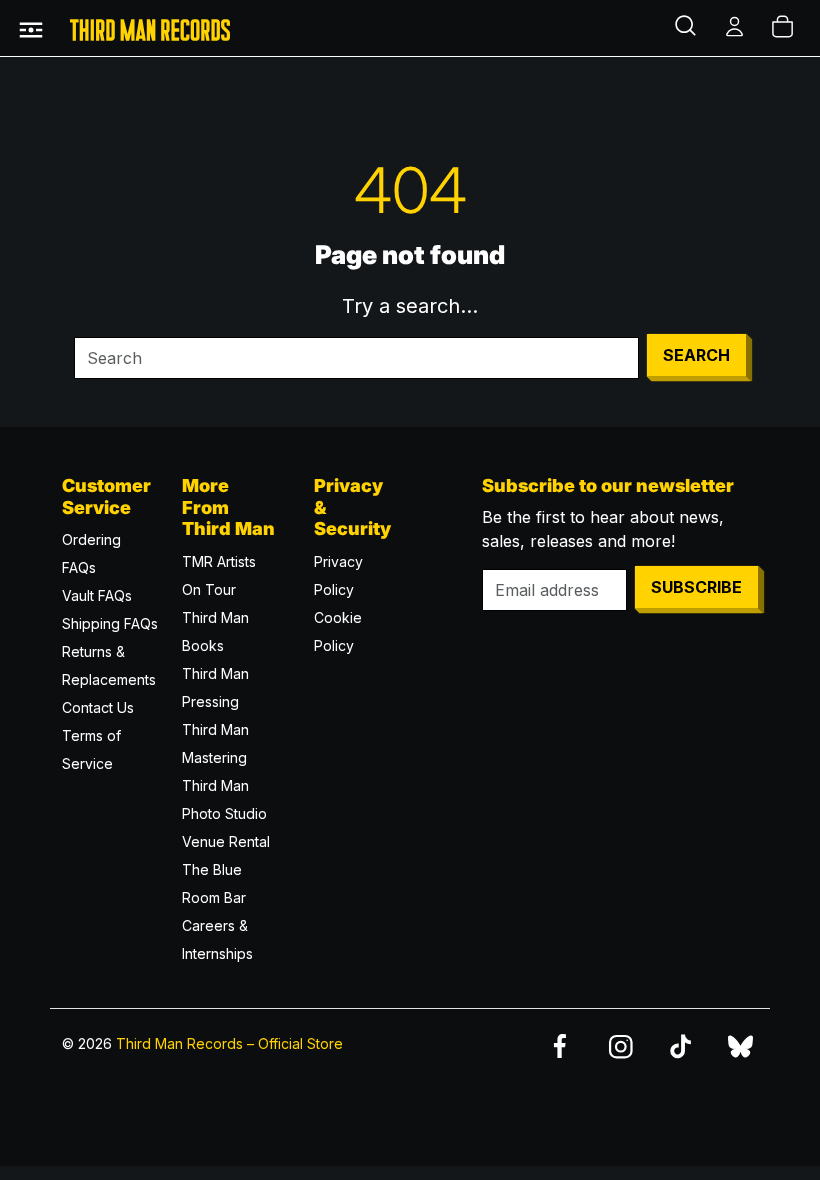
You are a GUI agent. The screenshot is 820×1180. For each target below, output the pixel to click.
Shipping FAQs (110, 623)
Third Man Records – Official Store (229, 1043)
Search (696, 355)
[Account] (736, 28)
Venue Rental (226, 841)
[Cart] (784, 28)
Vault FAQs (97, 595)
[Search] (688, 28)
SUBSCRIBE (696, 587)
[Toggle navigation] (31, 28)
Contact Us (98, 707)
